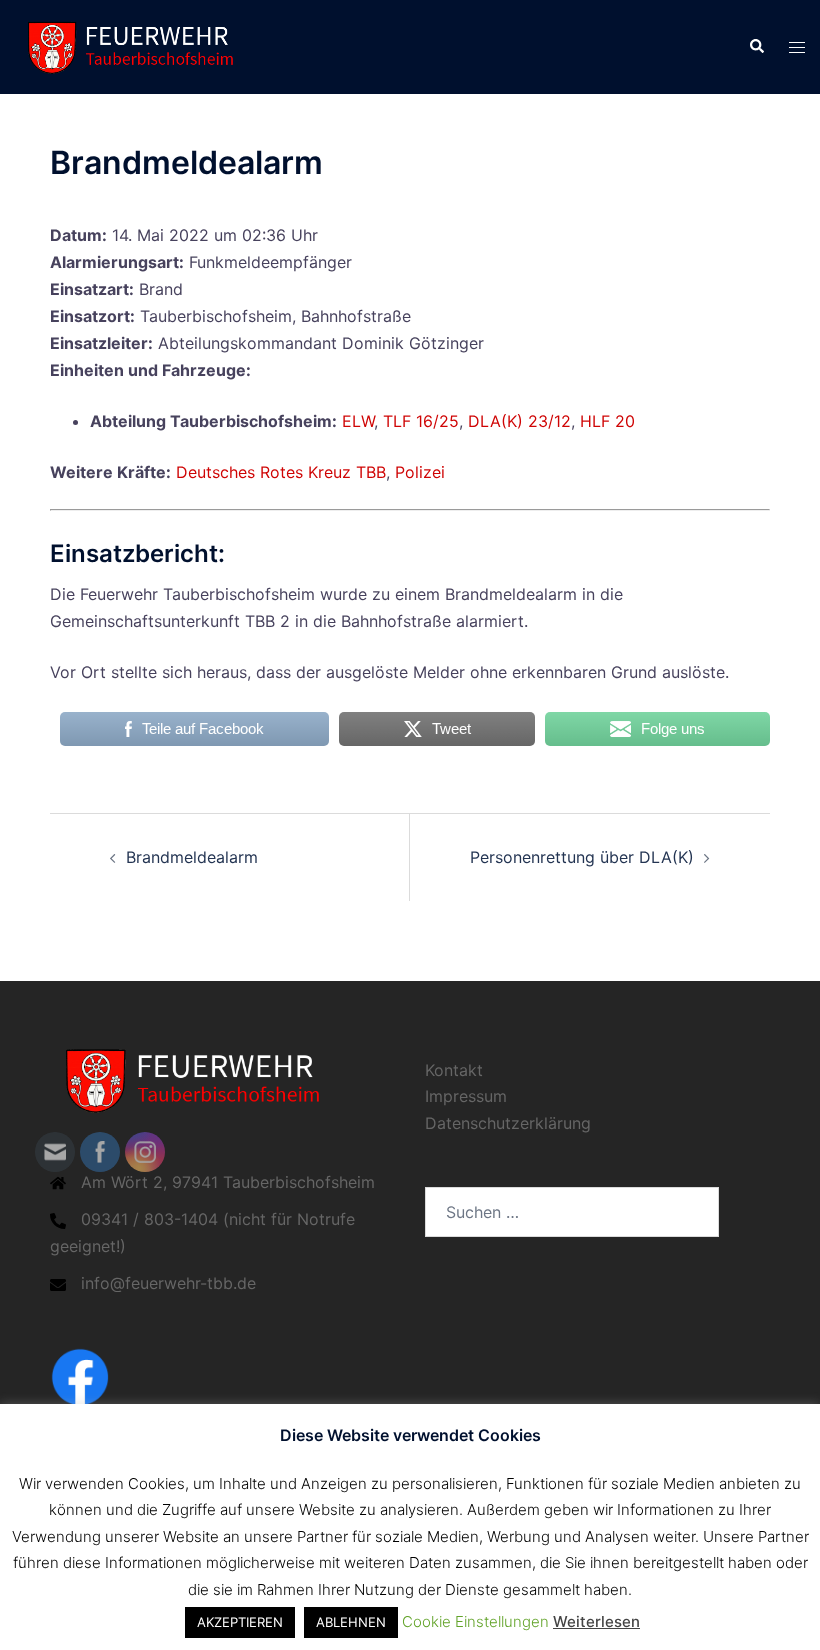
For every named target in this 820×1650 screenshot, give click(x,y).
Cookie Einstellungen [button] (475, 1621)
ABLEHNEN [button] (351, 1622)
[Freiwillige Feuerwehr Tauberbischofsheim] (136, 45)
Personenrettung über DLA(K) (582, 857)
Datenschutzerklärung (508, 1123)
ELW (358, 421)
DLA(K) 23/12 (519, 421)
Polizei (420, 472)
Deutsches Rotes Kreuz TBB (281, 472)
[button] (756, 47)
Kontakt (454, 1070)
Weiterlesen (596, 1621)
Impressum (466, 1096)
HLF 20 (607, 421)
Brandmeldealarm (192, 857)
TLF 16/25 (421, 421)
